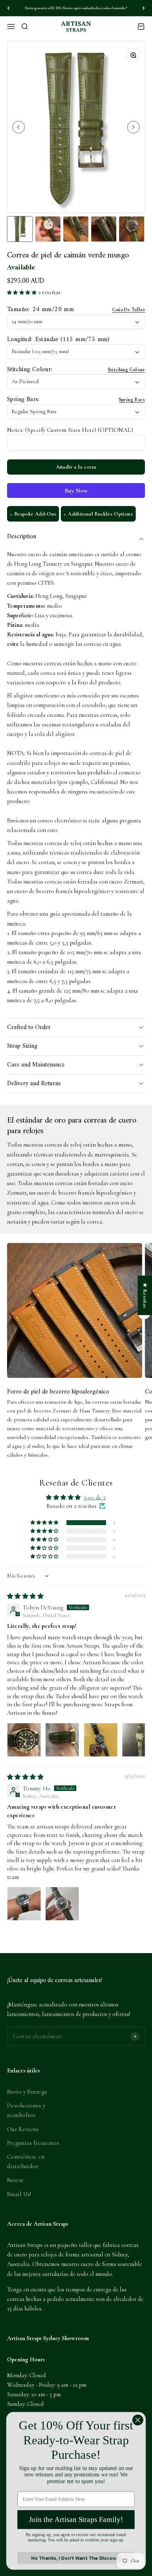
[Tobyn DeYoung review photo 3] (101, 1740)
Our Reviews (23, 2129)
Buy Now (76, 490)
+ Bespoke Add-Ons (33, 514)
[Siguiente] (144, 8)
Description (22, 537)
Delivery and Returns (34, 1084)
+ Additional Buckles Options (98, 514)
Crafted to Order (29, 1027)
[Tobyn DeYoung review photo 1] (24, 1740)
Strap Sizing (22, 1046)
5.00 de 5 (95, 1497)
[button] (23, 292)
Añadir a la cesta (76, 467)
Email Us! (19, 2194)
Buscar (15, 2180)
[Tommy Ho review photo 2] (62, 1904)
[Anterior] (8, 8)
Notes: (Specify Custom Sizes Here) (70, 430)
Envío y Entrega (27, 2092)
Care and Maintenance (36, 1065)
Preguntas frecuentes (33, 2143)
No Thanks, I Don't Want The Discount (76, 2558)
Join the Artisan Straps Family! (76, 2520)
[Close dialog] (138, 2420)
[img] (25, 1596)
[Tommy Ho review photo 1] (24, 1904)
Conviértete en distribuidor (26, 2161)
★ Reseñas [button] (145, 1295)
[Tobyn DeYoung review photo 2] (62, 1740)
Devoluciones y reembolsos (26, 2110)
